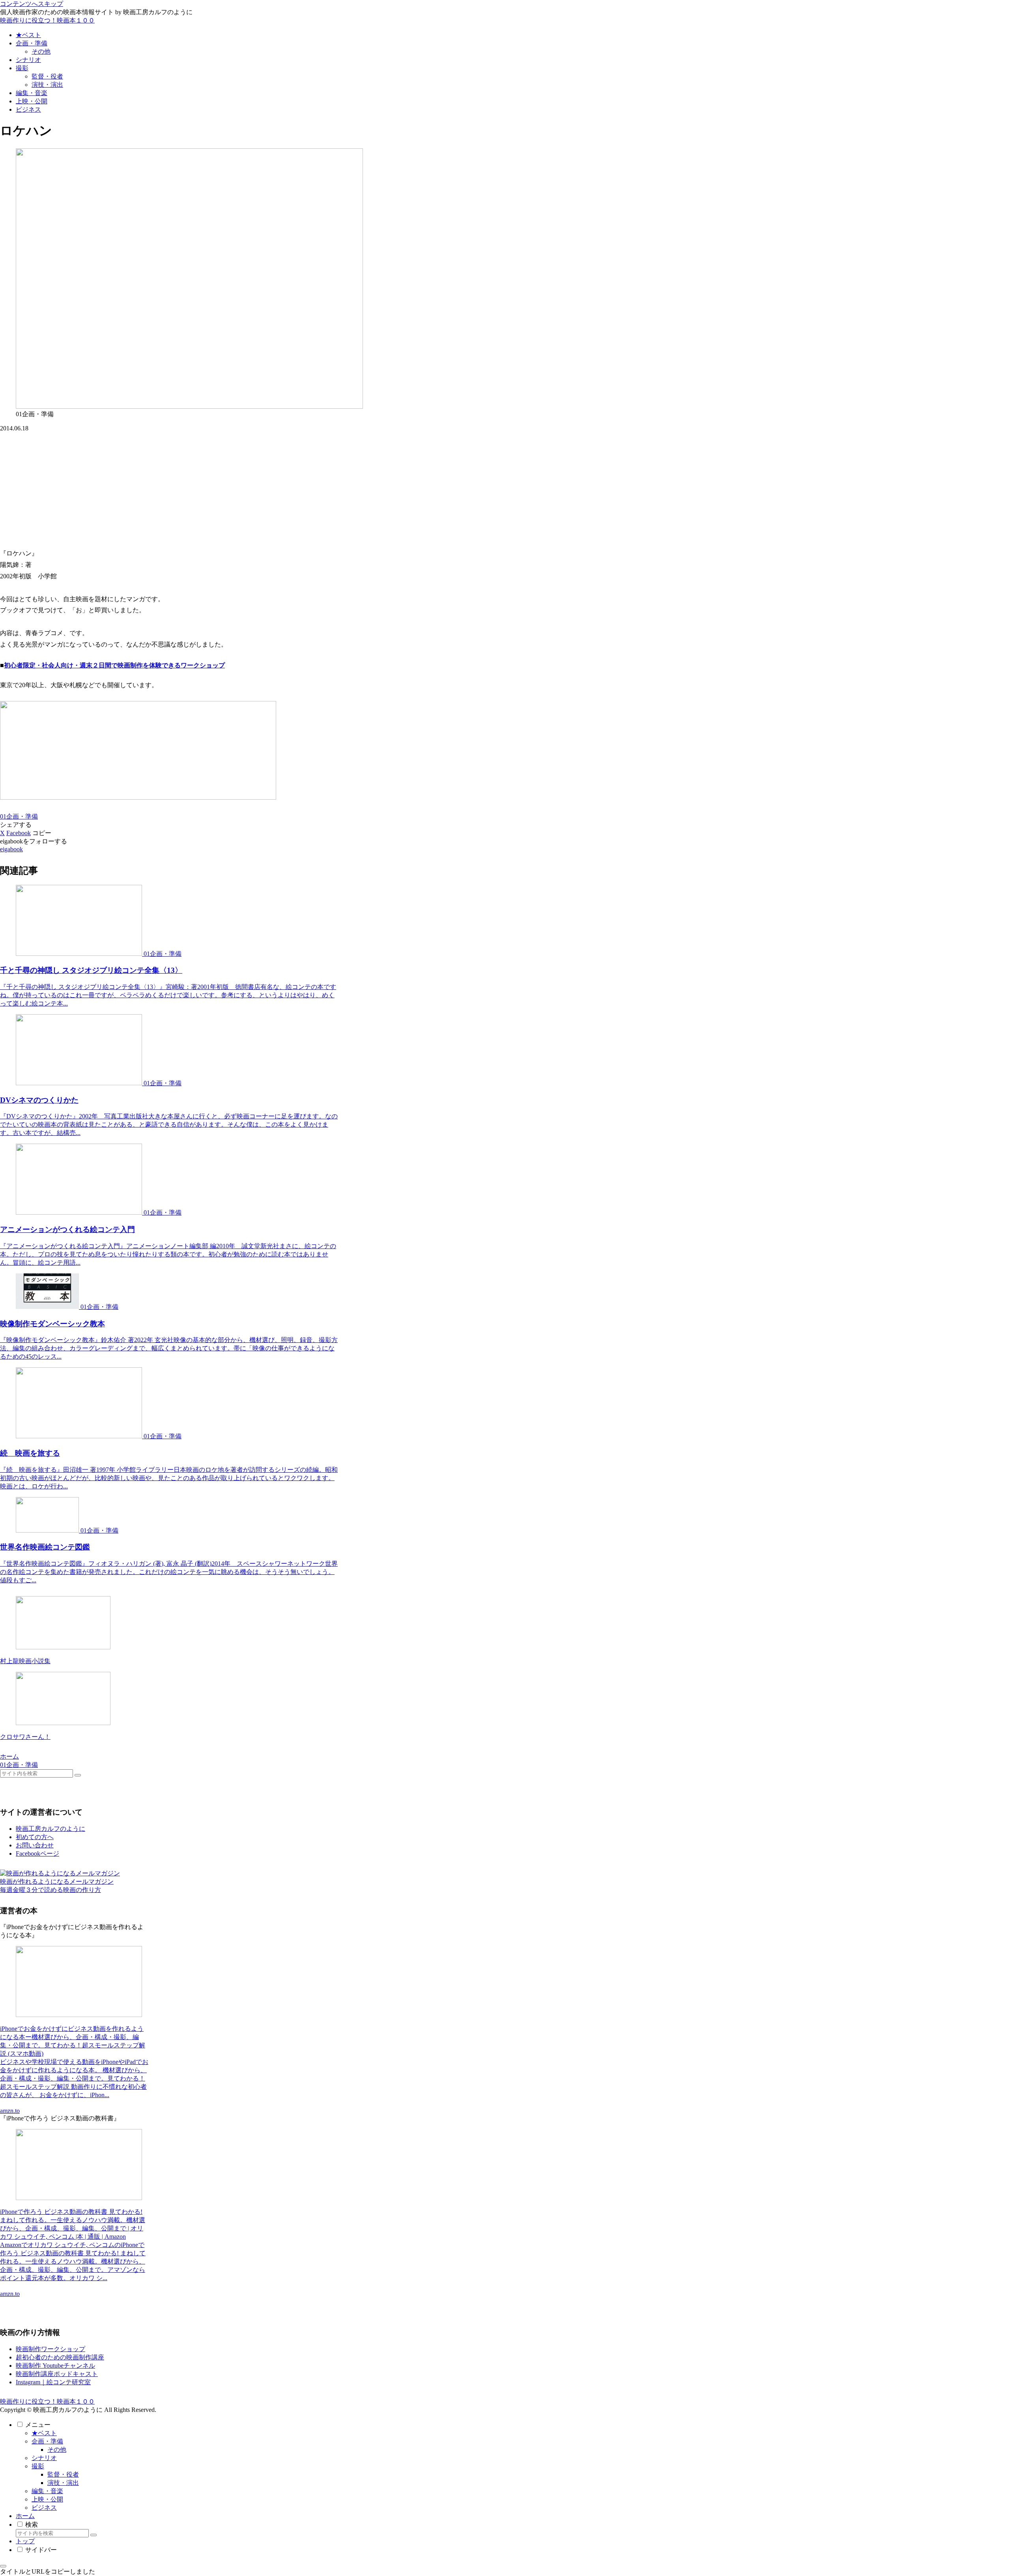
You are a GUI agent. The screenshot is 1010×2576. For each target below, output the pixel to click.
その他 (57, 2450)
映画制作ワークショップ (50, 2349)
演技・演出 (63, 2483)
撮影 (38, 2466)
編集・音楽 (47, 2491)
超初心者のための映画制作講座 (60, 2357)
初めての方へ (35, 1837)
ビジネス (44, 2508)
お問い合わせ (35, 1845)
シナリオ (44, 2458)
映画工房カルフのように (50, 1829)
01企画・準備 (19, 816)
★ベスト (44, 2433)
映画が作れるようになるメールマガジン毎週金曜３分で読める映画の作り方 (57, 1886)
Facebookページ (37, 1853)
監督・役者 (63, 2474)
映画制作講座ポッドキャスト (57, 2374)
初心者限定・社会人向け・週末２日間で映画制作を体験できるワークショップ (114, 665)
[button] (42, 833)
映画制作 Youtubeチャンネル (55, 2366)
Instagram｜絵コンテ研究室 (53, 2382)
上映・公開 (47, 2499)
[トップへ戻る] (3, 2566)
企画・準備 (47, 2441)
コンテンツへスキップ (32, 4)
